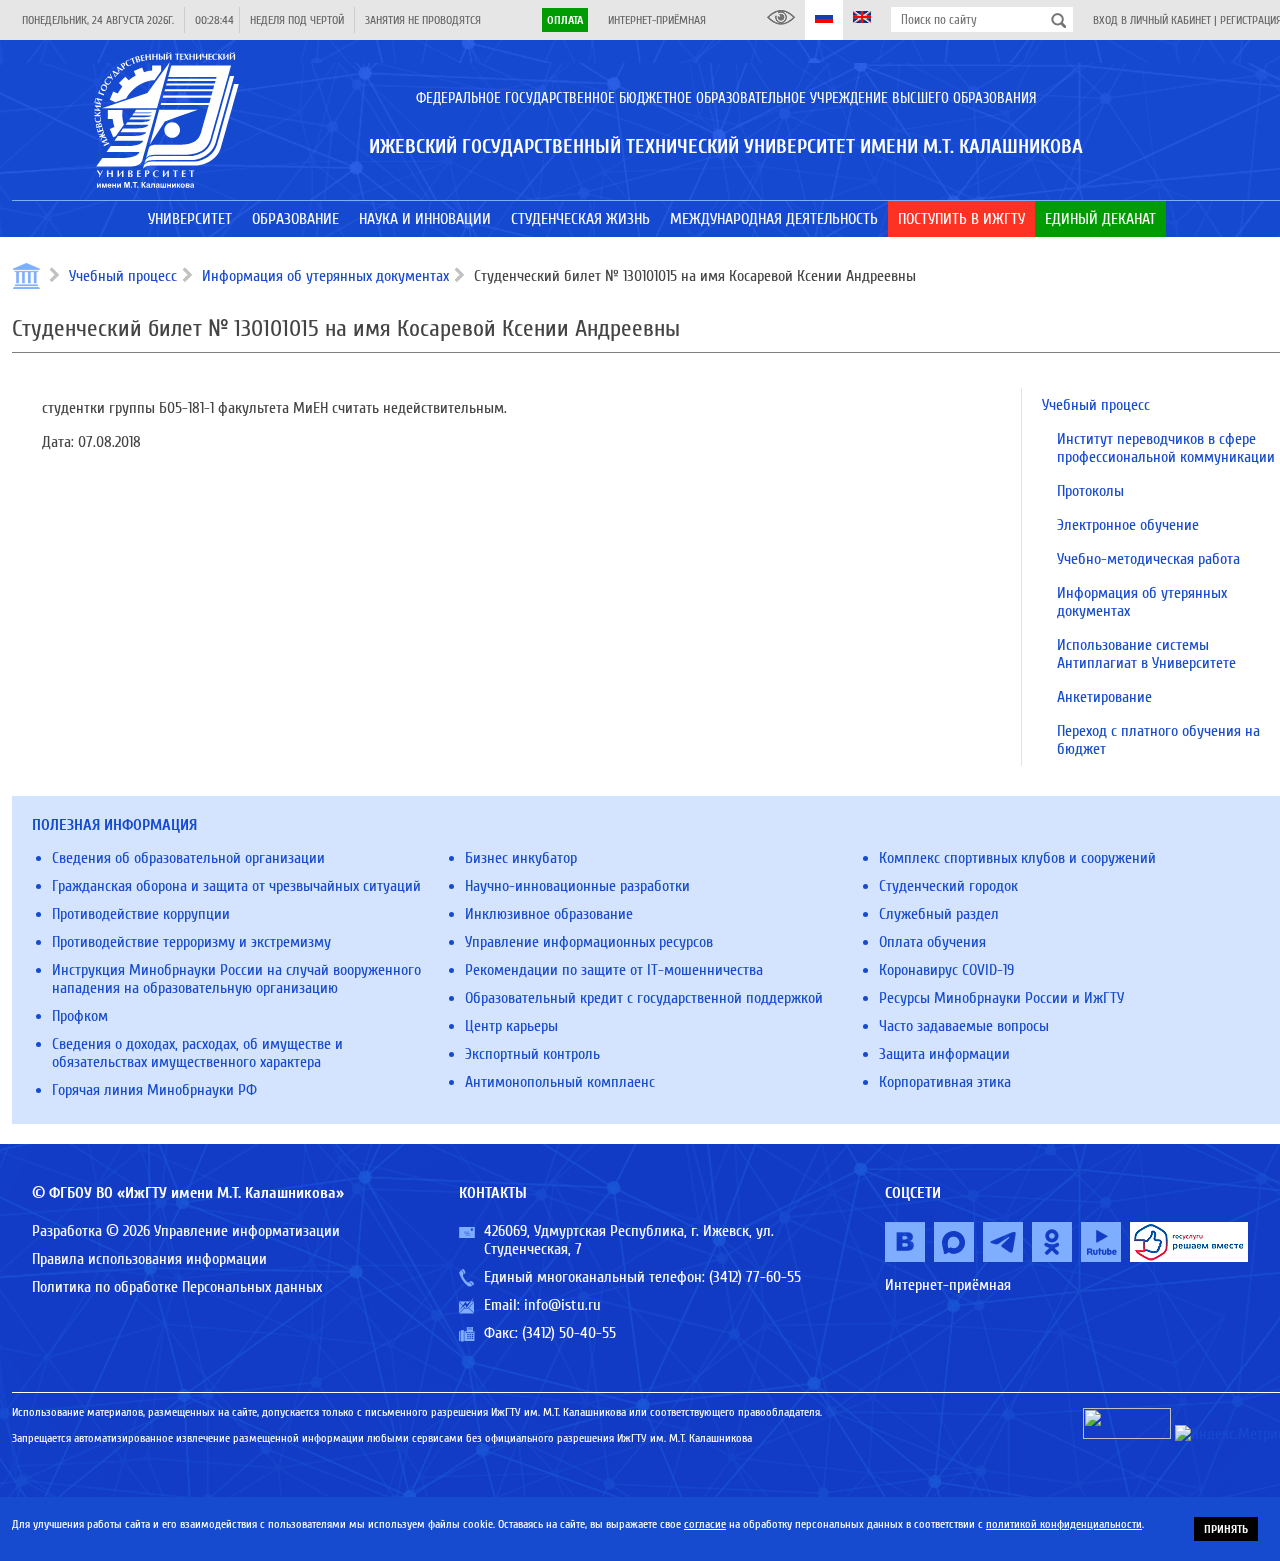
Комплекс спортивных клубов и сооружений (1017, 858)
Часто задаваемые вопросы (964, 1026)
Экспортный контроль (532, 1054)
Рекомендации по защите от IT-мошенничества (614, 970)
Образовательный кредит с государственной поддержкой (644, 998)
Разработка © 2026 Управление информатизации (186, 1231)
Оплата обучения (932, 942)
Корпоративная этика (945, 1082)
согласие (705, 1524)
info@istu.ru (562, 1305)
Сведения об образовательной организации (188, 858)
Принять (1226, 1529)
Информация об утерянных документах (325, 276)
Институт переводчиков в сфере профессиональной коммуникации (1166, 448)
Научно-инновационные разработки (577, 886)
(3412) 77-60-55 (755, 1277)
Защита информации (944, 1054)
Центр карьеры (511, 1026)
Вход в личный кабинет (1152, 20)
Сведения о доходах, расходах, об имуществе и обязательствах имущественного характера (197, 1053)
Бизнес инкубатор (521, 858)
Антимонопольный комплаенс (560, 1082)
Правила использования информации (149, 1259)
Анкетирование (1104, 697)
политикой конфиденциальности (1064, 1524)
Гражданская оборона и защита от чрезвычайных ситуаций (236, 886)
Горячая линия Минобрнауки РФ (154, 1090)
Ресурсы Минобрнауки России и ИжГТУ (1001, 998)
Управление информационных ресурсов (589, 942)
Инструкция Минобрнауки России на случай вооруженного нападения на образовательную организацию (236, 979)
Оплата (565, 20)
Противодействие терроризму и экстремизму (191, 942)
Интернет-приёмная (657, 20)
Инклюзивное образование (549, 914)
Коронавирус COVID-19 (946, 970)
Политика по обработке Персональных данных (177, 1287)
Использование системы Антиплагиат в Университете (1146, 654)
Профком (80, 1016)
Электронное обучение (1128, 525)
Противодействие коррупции (141, 914)
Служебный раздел (939, 914)
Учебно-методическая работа (1148, 559)
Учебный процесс (123, 276)
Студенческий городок (948, 886)
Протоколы (1090, 491)
